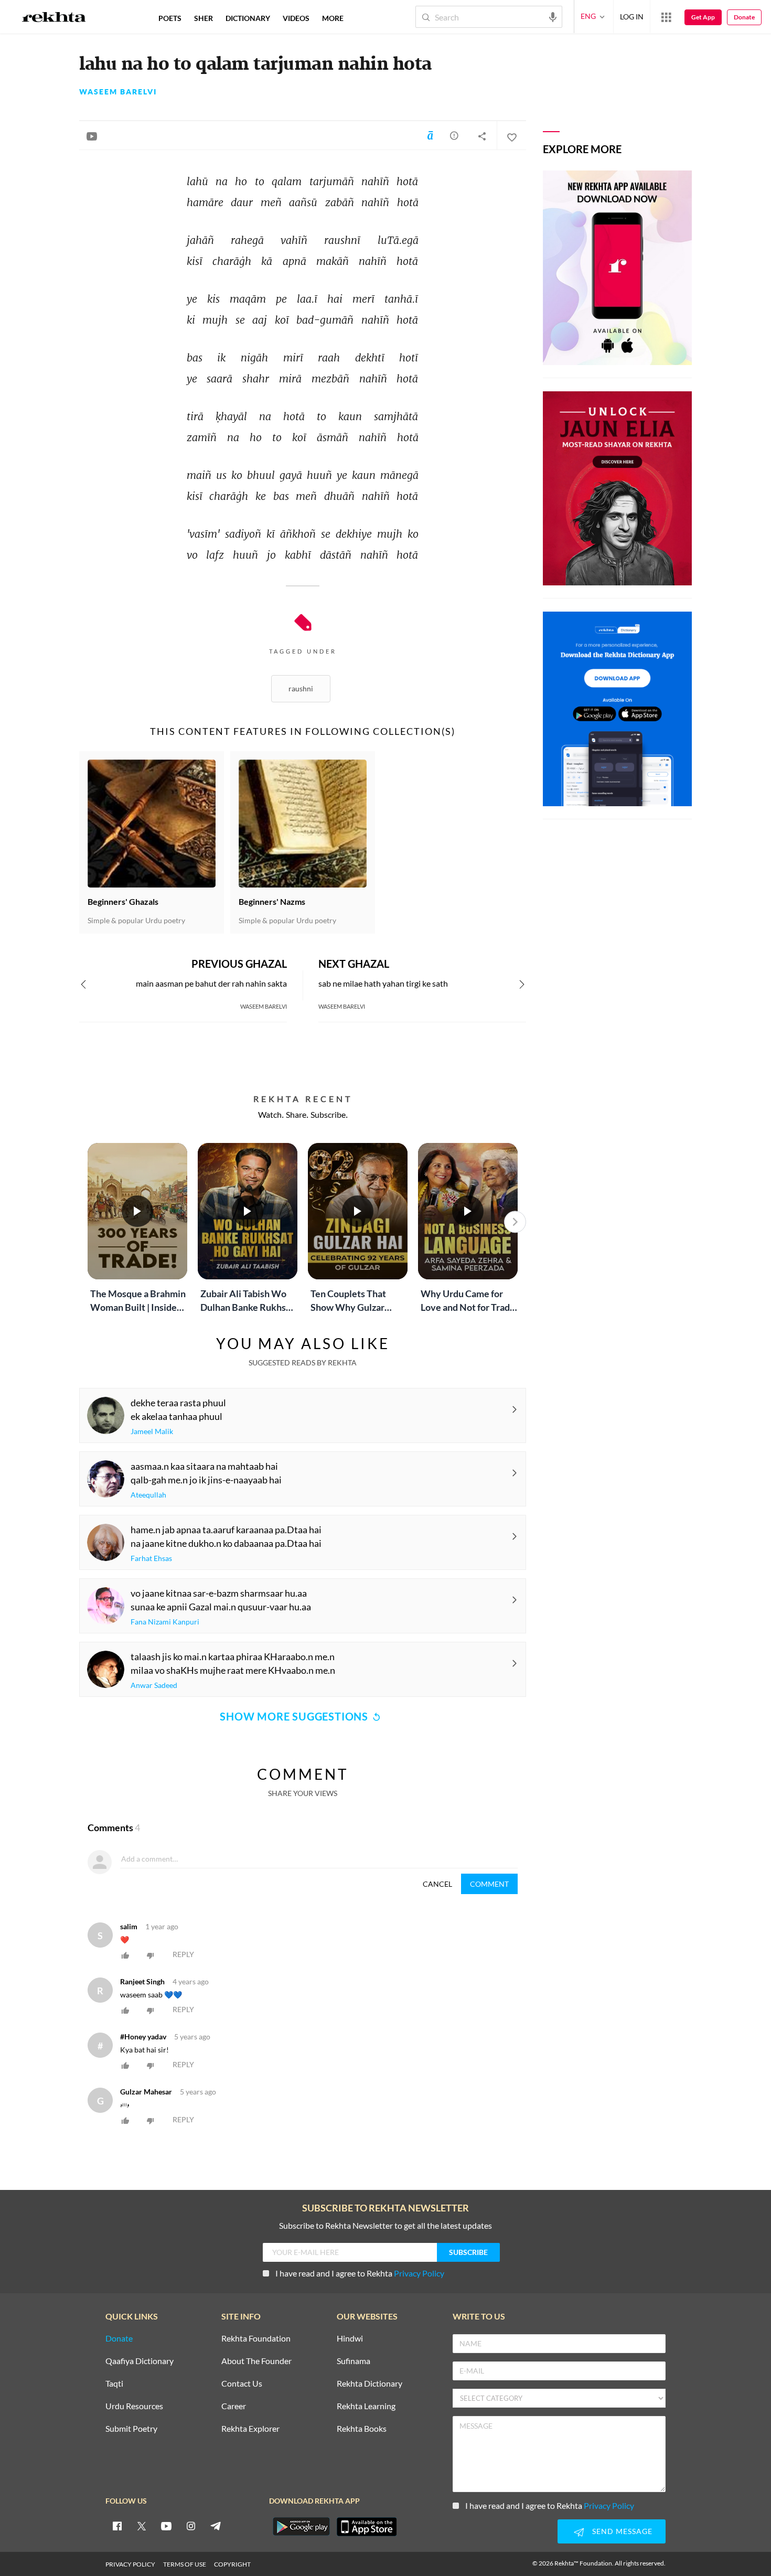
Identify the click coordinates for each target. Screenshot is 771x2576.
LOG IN (632, 17)
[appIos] (367, 2527)
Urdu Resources (134, 2406)
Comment (489, 1884)
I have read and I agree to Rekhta (360, 2273)
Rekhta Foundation (256, 2339)
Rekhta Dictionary (370, 2384)
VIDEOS (296, 18)
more (333, 18)
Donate (744, 17)
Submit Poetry (131, 2429)
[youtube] (166, 2526)
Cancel (437, 1884)
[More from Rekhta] (666, 17)
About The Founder (256, 2361)
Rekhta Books (362, 2429)
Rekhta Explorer (250, 2429)
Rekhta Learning (366, 2406)
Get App (703, 17)
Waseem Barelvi (118, 92)
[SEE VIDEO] (92, 136)
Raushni (301, 688)
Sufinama (354, 2361)
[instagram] (191, 2526)
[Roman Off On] (430, 135)
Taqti (114, 2384)
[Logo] (54, 18)
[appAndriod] (301, 2527)
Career (234, 2406)
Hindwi (350, 2339)
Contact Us (242, 2384)
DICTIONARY (248, 18)
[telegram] (216, 2526)
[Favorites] (511, 136)
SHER (204, 18)
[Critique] (454, 135)
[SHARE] (482, 136)
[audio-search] (553, 16)
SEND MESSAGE (622, 2531)
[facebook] (117, 2526)
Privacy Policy (419, 2273)
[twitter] (142, 2526)
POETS (170, 18)
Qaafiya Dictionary (140, 2361)
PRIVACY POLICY (130, 2564)
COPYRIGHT (232, 2564)
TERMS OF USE (185, 2564)
